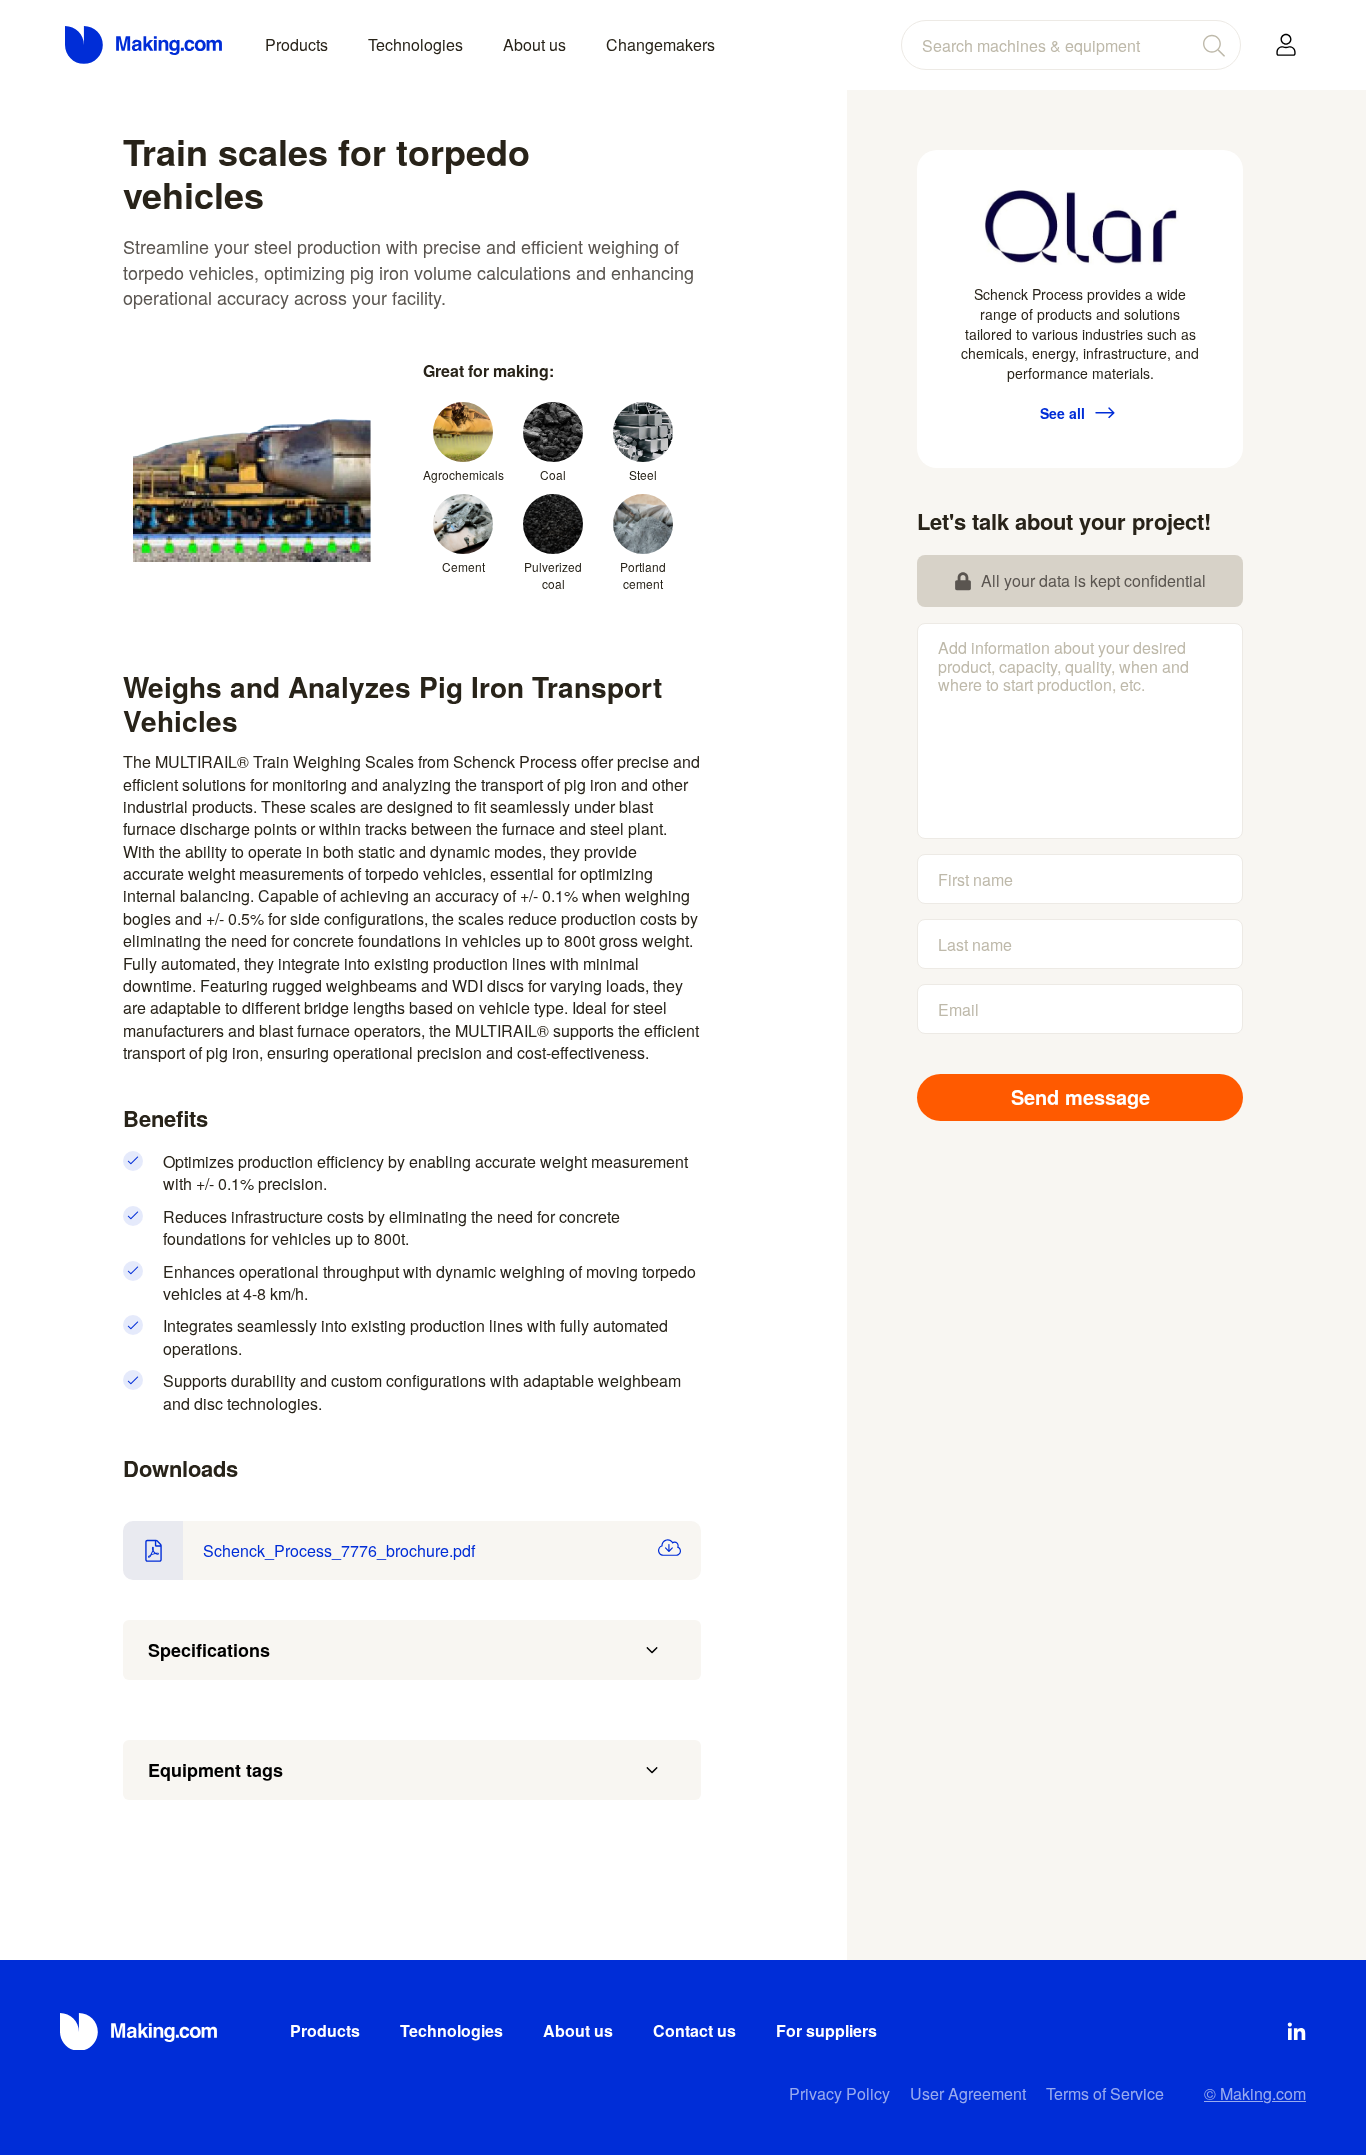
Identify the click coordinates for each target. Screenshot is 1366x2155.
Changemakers (660, 44)
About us (534, 44)
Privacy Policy (839, 2093)
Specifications (209, 1650)
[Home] (145, 45)
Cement (463, 566)
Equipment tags (215, 1770)
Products (296, 44)
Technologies (415, 44)
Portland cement (643, 575)
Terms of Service (1105, 2093)
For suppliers (826, 2030)
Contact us (694, 2030)
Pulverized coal (553, 575)
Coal (553, 474)
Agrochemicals (463, 474)
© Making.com (1255, 2093)
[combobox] (1071, 45)
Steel (643, 474)
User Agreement (968, 2093)
